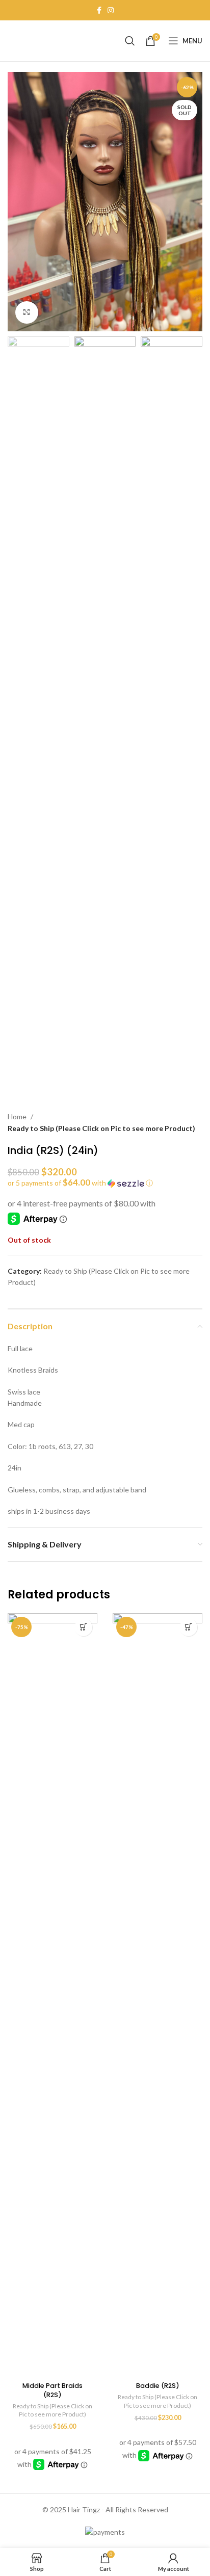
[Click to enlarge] (27, 313)
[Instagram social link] (111, 10)
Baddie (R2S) (158, 2386)
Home (17, 1116)
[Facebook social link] (99, 10)
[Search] (130, 41)
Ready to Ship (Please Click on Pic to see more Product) (101, 1128)
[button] (105, 1183)
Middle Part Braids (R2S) (52, 2390)
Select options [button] (83, 1627)
